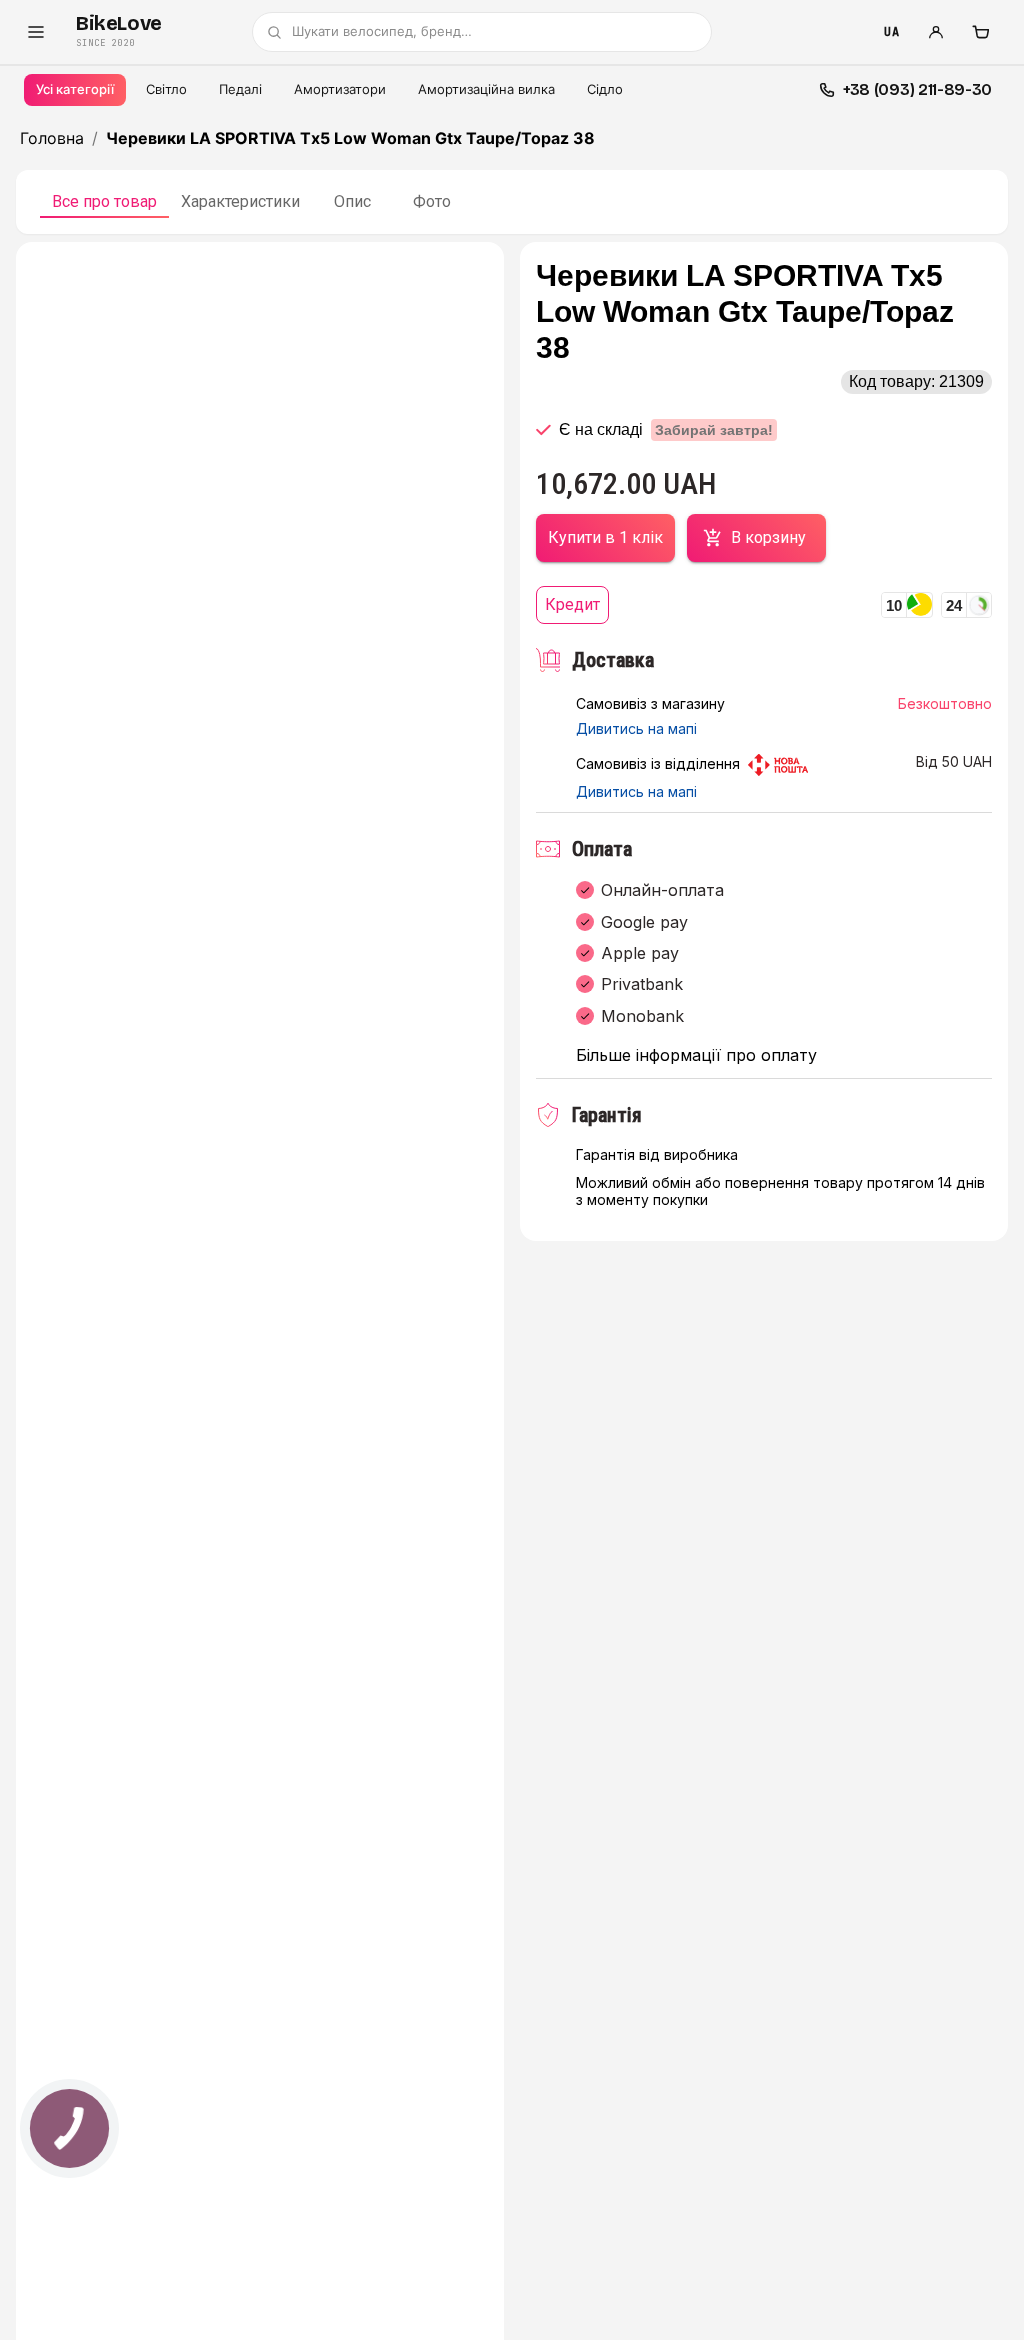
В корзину (768, 537)
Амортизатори (340, 89)
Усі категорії (75, 89)
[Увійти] (936, 32)
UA (891, 32)
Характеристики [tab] (240, 201)
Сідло (605, 89)
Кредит (572, 604)
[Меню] (36, 32)
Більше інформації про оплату (696, 1055)
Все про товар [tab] (104, 201)
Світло (166, 89)
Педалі (240, 89)
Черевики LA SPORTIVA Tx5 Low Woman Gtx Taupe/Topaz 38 (350, 138)
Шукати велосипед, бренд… (382, 31)
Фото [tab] (432, 201)
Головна (52, 138)
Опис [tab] (352, 201)
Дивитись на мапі (636, 729)
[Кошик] (980, 32)
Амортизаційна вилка (486, 89)
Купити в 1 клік (605, 537)
